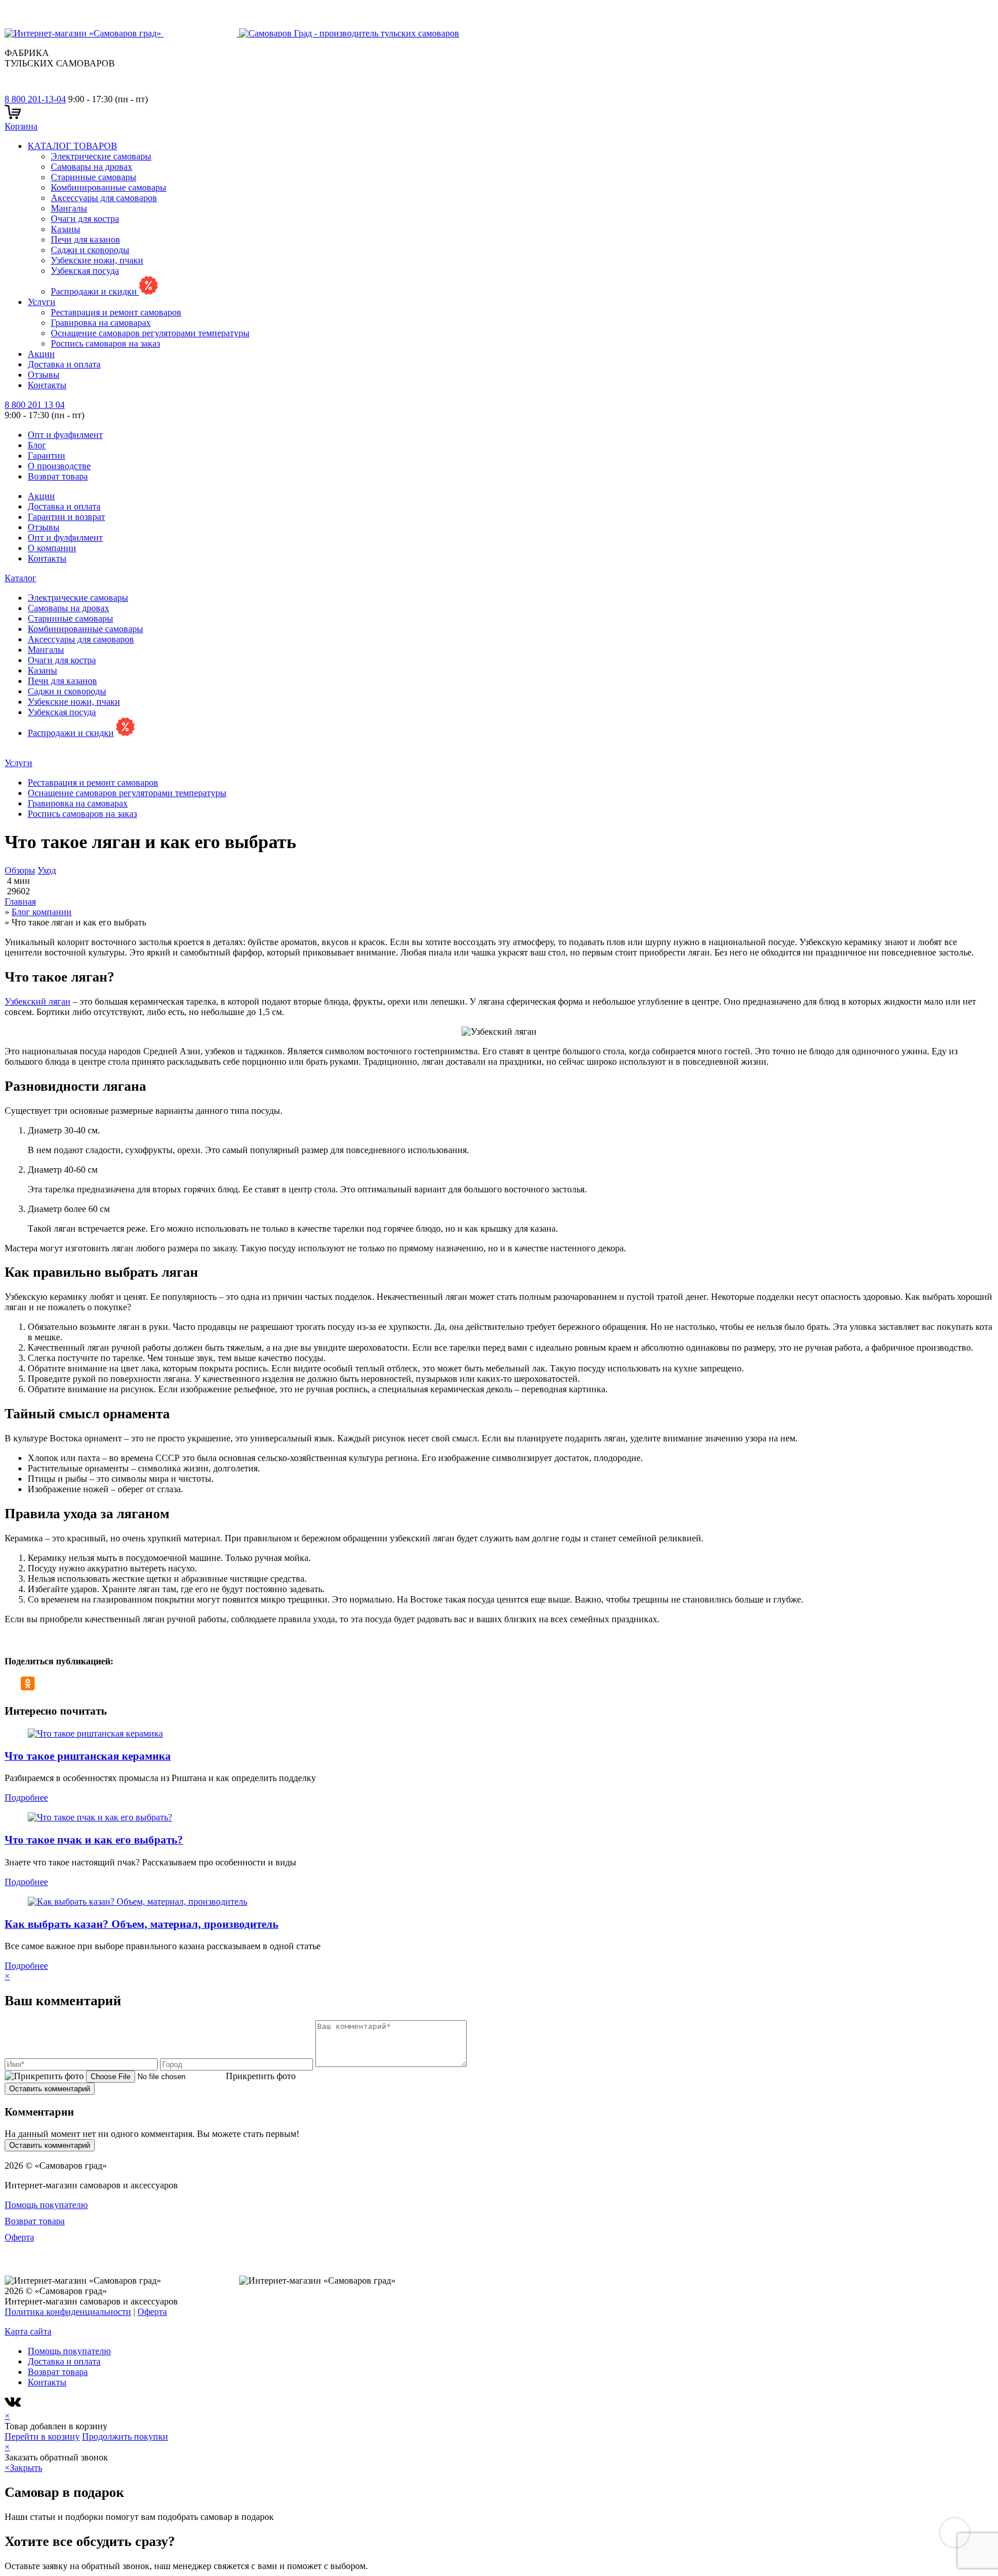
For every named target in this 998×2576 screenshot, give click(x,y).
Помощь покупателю (46, 2205)
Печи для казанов (85, 239)
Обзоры (20, 870)
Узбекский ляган (38, 1001)
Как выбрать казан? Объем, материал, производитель (141, 1924)
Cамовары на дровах (92, 167)
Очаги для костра (85, 219)
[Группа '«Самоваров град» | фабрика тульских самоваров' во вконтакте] (12, 89)
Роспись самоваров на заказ (105, 343)
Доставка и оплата (64, 364)
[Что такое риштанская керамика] (95, 1733)
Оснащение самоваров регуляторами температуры (150, 333)
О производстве (59, 466)
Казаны (66, 229)
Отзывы (44, 375)
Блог (37, 445)
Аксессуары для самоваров (104, 198)
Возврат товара (58, 476)
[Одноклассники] (28, 1683)
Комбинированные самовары (109, 187)
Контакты (47, 385)
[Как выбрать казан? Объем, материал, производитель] (137, 1902)
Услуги (42, 302)
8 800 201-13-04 (35, 99)
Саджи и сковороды (90, 250)
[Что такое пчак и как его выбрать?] (100, 1817)
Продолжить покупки (125, 2436)
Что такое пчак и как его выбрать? (94, 1840)
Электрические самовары (101, 156)
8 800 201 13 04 (35, 405)
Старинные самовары (94, 177)
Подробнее (26, 1798)
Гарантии (46, 456)
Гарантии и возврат (66, 517)
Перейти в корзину (42, 2436)
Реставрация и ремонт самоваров (116, 312)
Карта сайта (28, 2331)
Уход (47, 870)
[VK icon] (14, 2405)
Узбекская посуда (85, 271)
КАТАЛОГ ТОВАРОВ (72, 146)
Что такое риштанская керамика (88, 1756)
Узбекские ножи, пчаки (97, 260)
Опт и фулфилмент (65, 435)
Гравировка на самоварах (101, 323)
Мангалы (69, 208)
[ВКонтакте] (12, 1683)
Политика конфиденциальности (68, 2312)
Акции (41, 354)
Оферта (19, 2237)
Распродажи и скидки (95, 291)
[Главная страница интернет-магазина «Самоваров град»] (232, 33)
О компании (52, 548)
